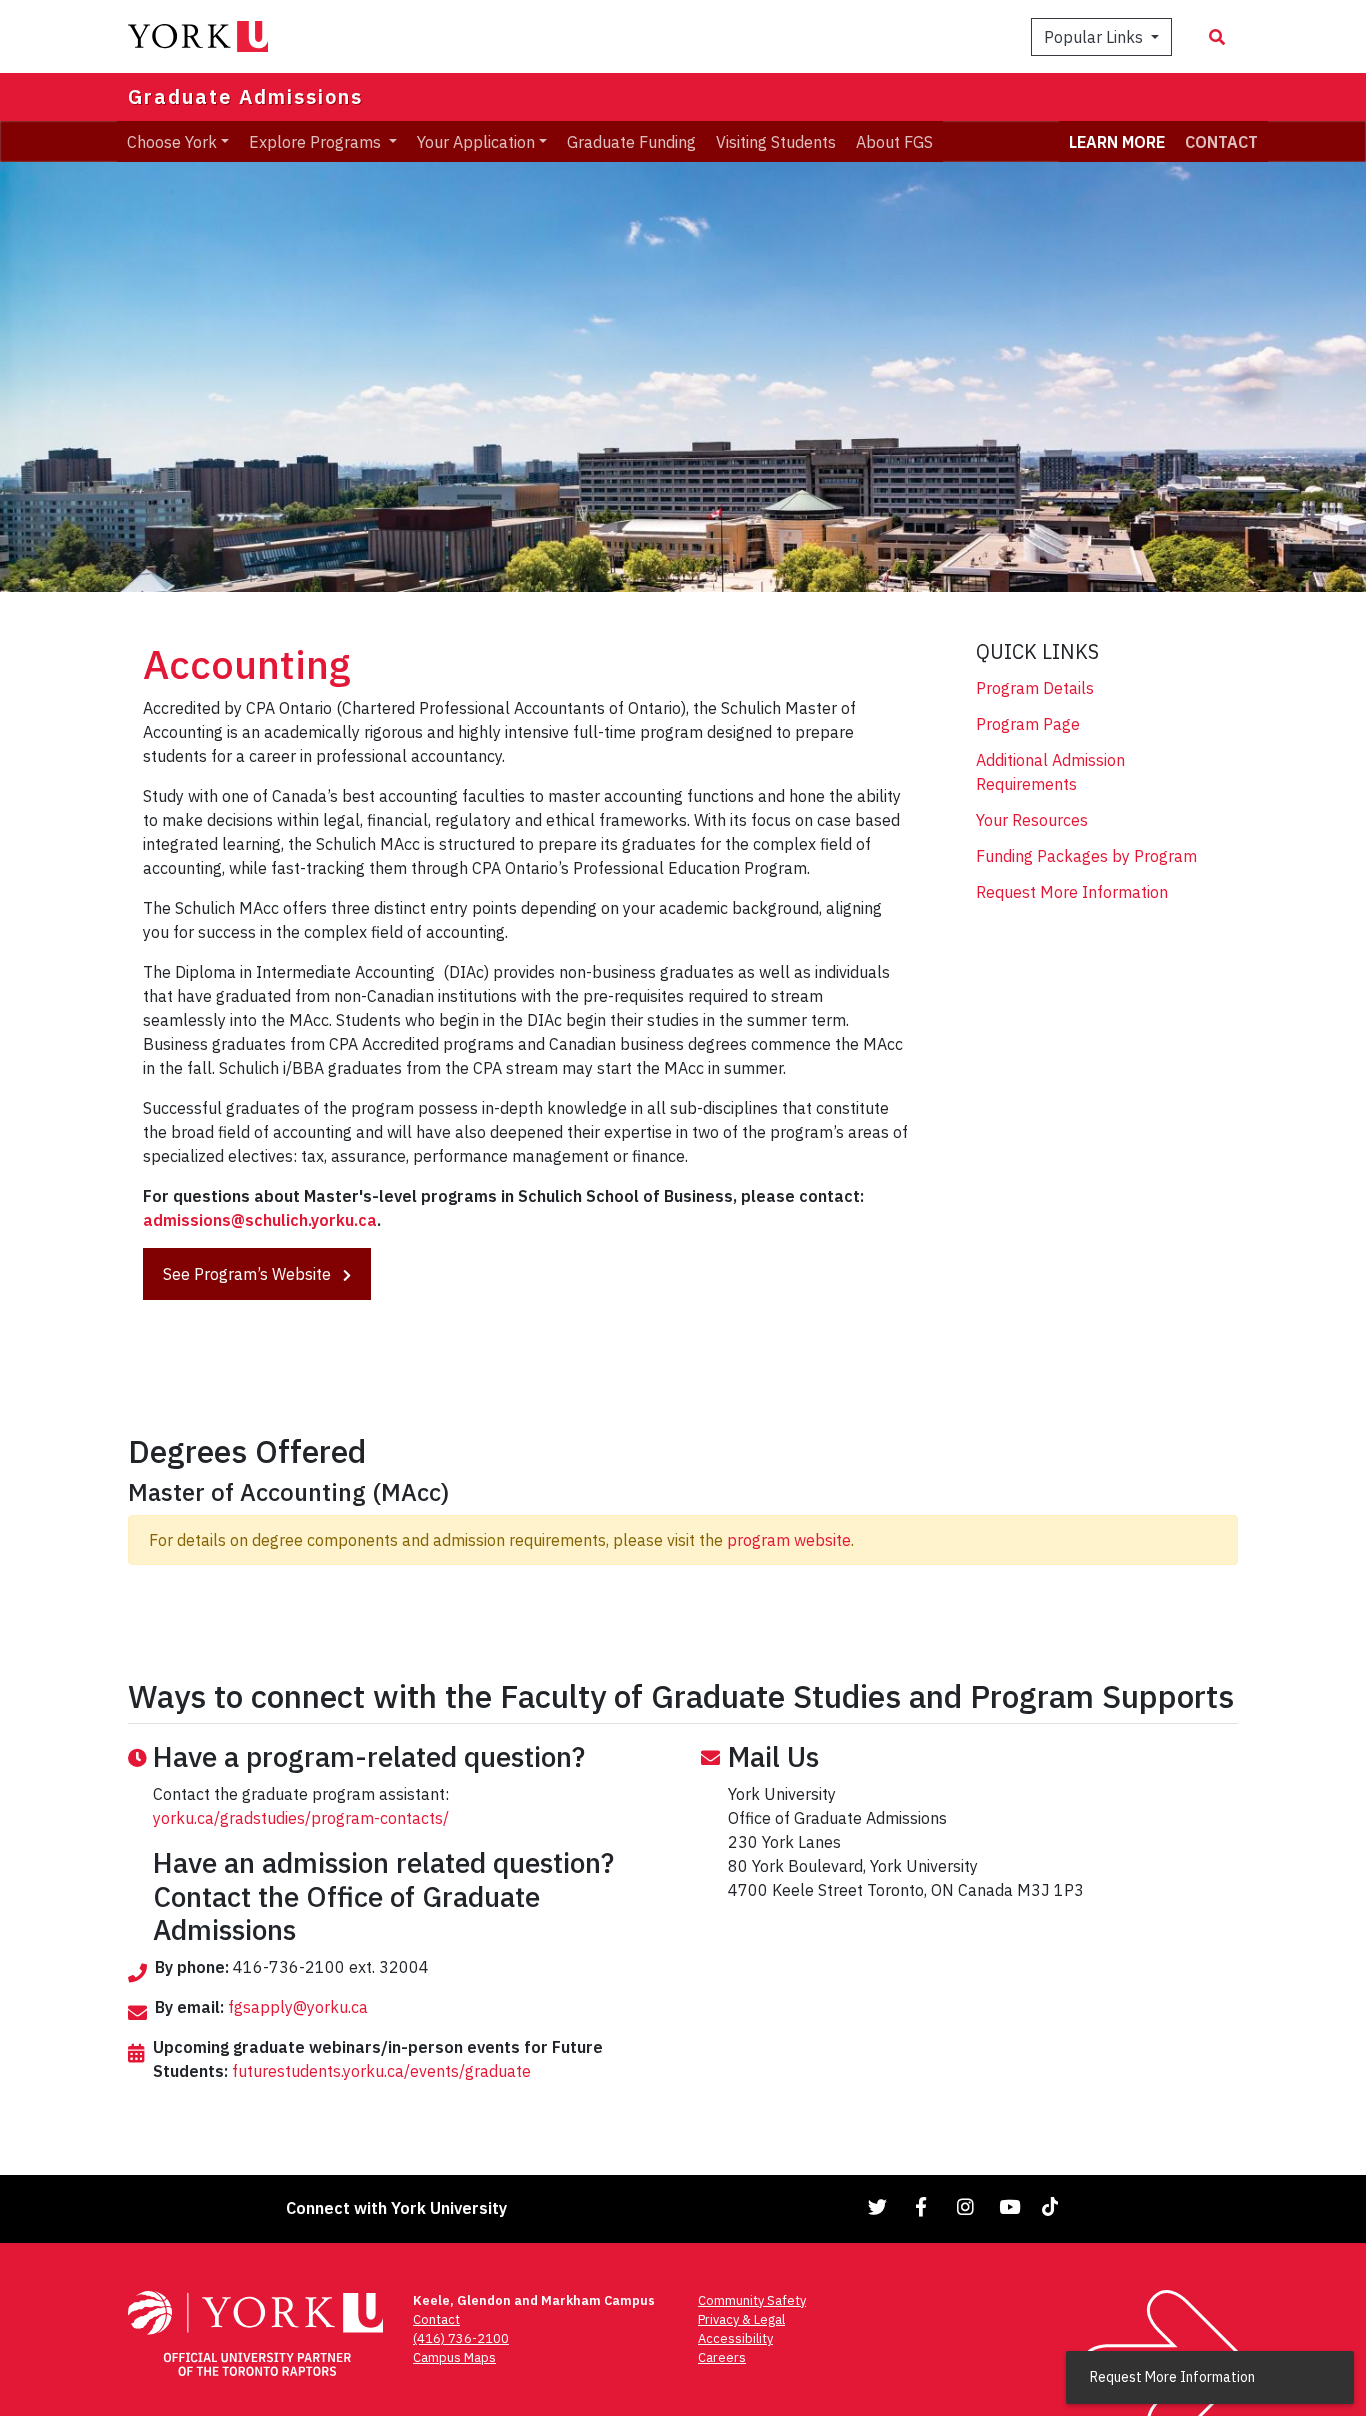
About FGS (894, 141)
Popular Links (1095, 37)
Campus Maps (454, 2357)
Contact (436, 2319)
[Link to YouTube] (1010, 2206)
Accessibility (735, 2338)
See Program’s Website (249, 1274)
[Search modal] (1217, 37)
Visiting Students (776, 141)
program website (789, 1540)
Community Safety (752, 2300)
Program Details (1035, 688)
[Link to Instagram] (966, 2206)
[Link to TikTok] (1054, 2206)
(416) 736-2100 (461, 2338)
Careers (722, 2357)
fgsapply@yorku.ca (298, 2007)
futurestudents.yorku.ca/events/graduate (381, 2071)
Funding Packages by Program (1086, 856)
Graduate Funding (631, 141)
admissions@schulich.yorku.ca (260, 1220)
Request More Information (1072, 892)
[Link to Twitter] (878, 2206)
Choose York (172, 141)
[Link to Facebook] (922, 2206)
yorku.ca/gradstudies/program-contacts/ (301, 1818)
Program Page (1028, 724)
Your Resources (1032, 820)
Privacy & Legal (741, 2319)
